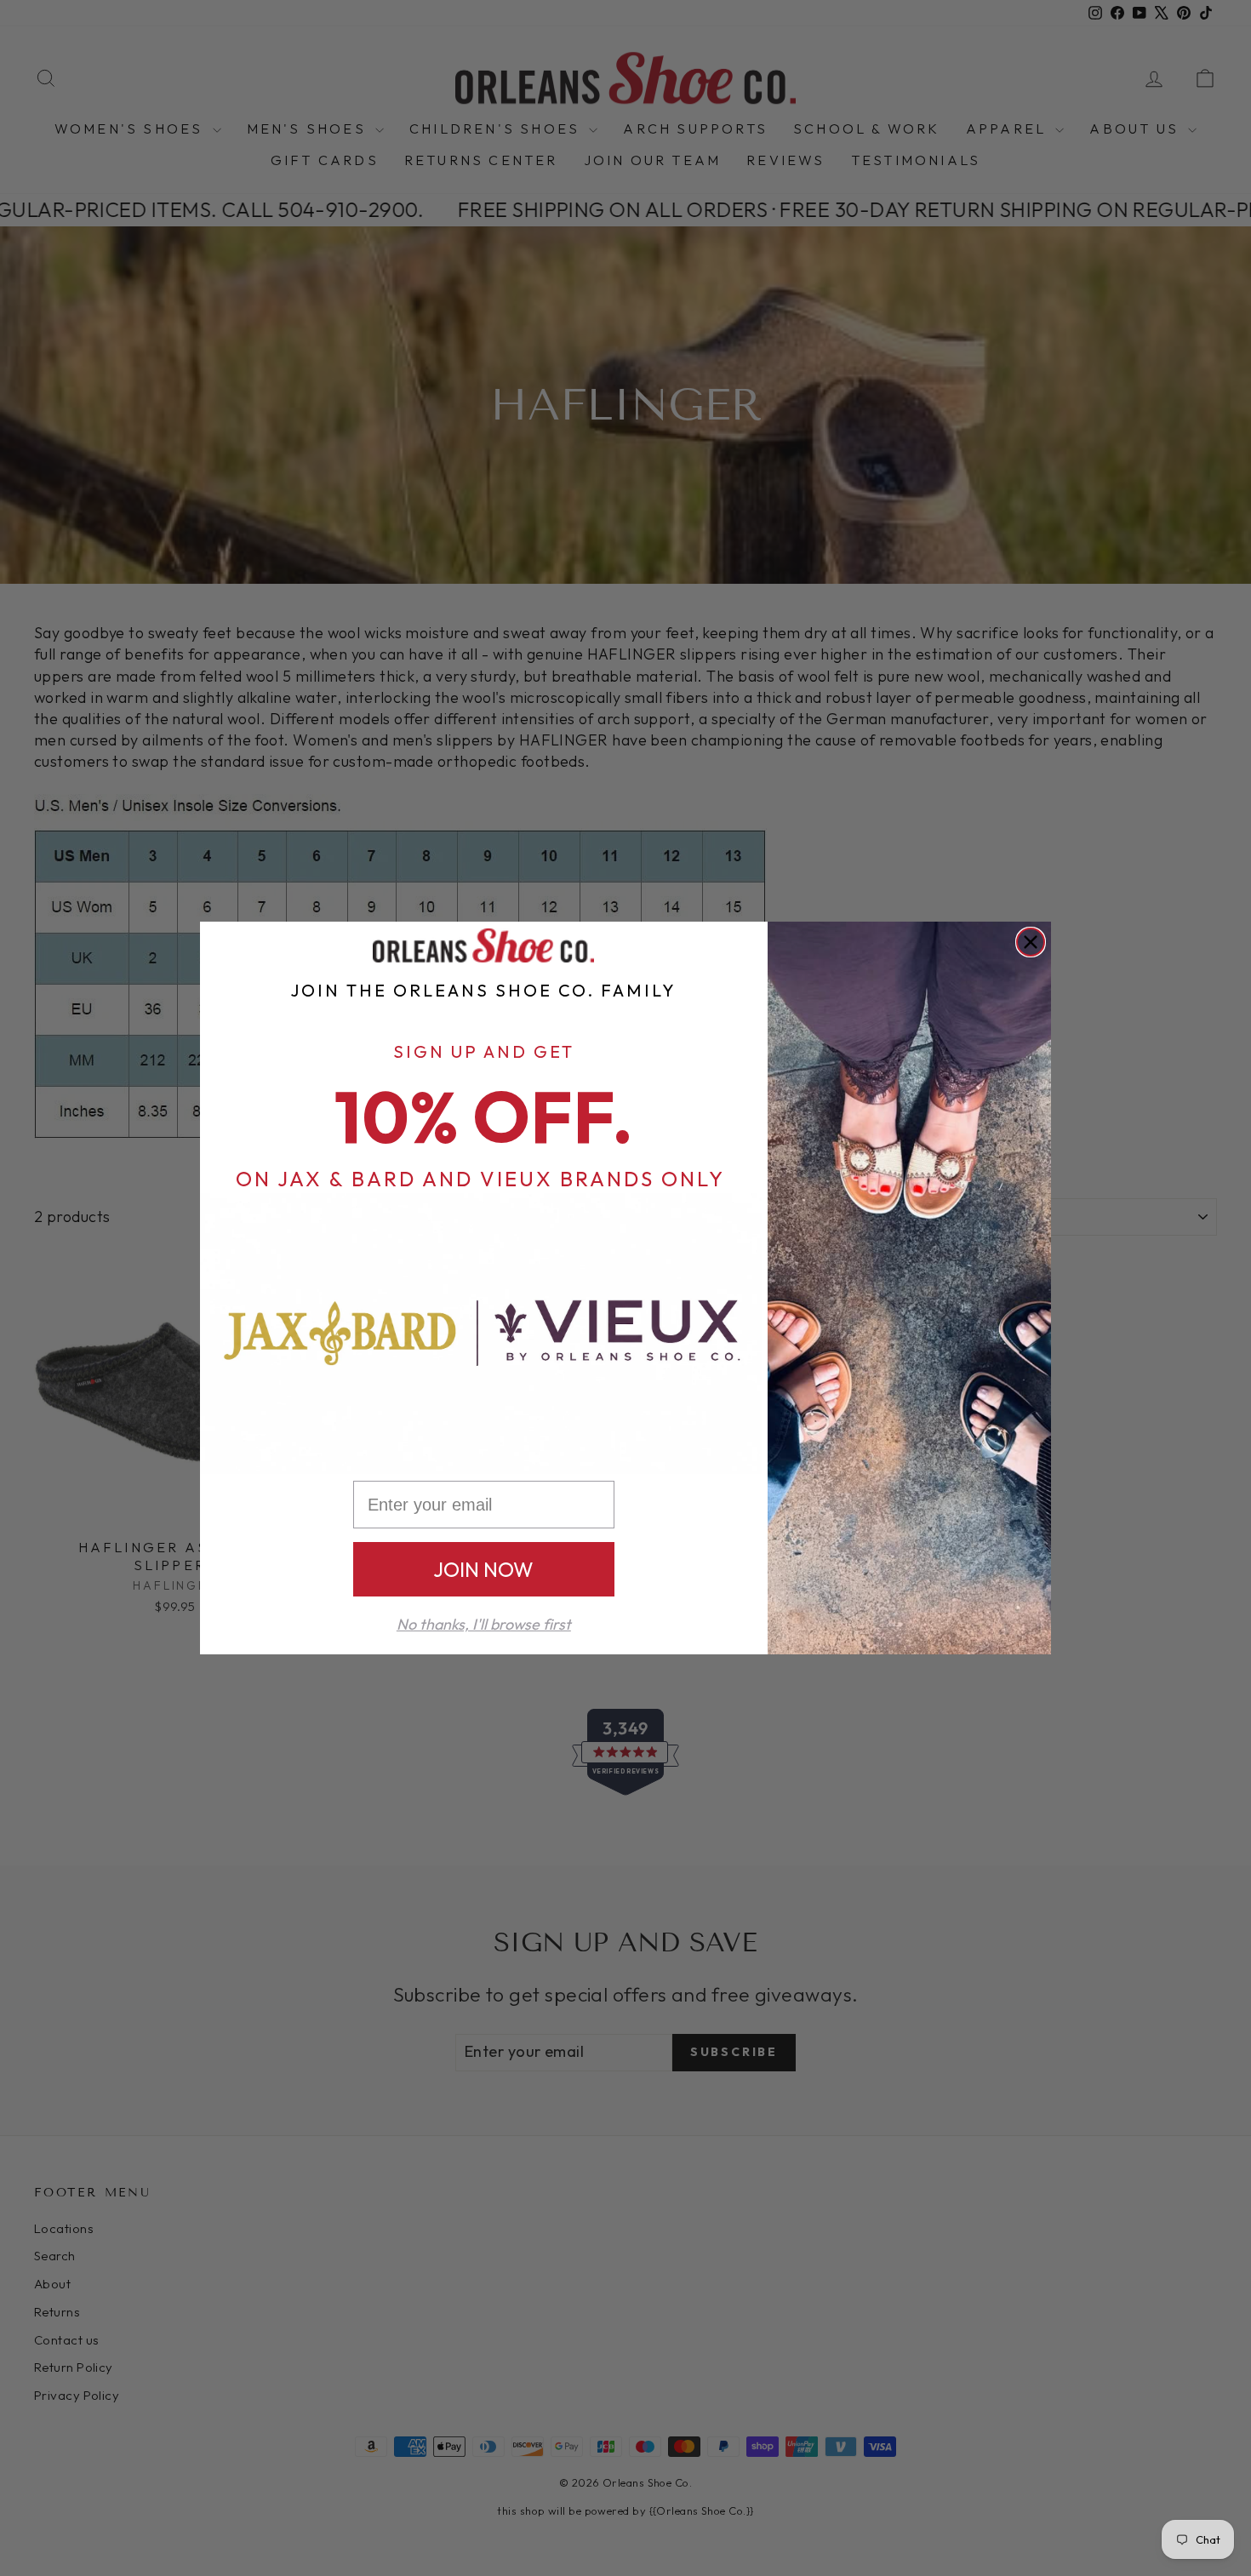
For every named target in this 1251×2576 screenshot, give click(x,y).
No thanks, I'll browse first (484, 1624)
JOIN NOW (483, 1569)
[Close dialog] (1031, 942)
